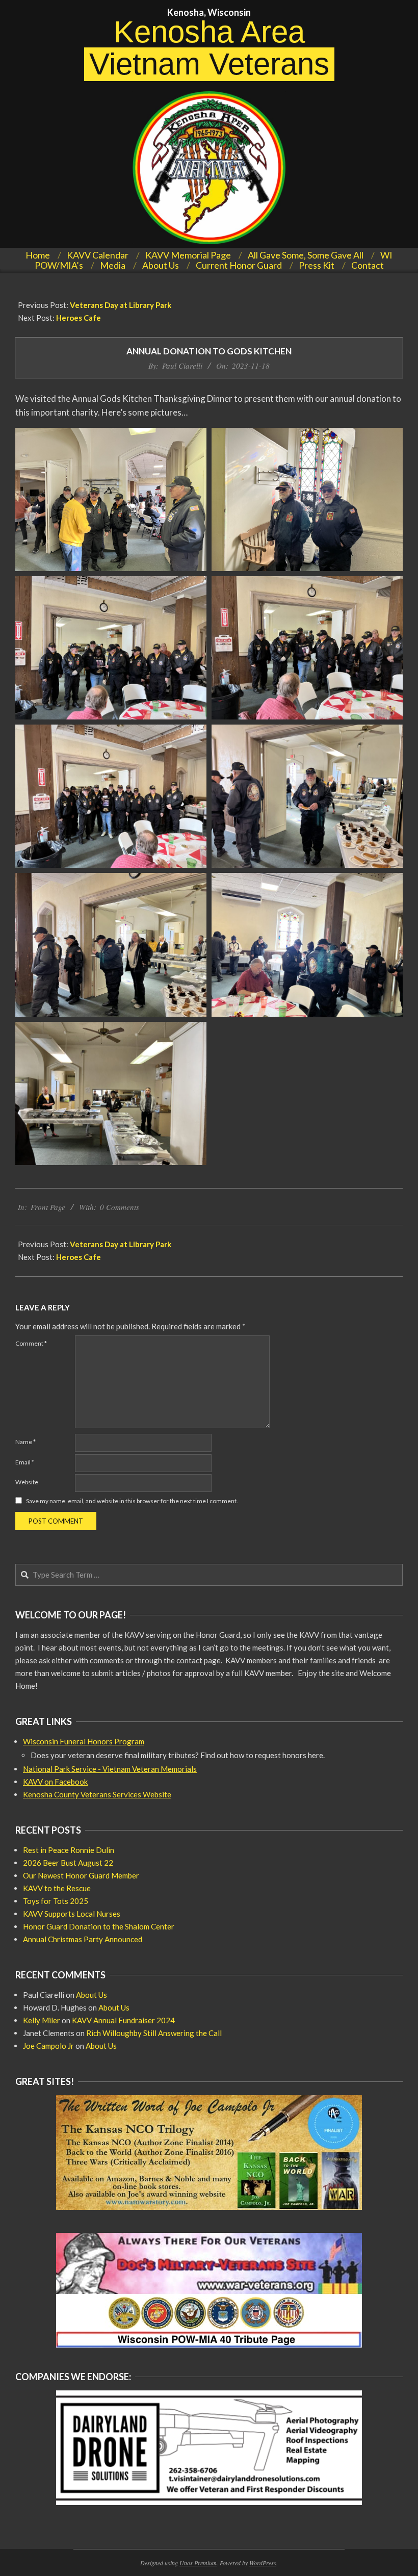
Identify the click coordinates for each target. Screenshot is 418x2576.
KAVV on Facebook (55, 1782)
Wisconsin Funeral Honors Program (84, 1741)
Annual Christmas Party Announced (83, 1939)
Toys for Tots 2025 (56, 1901)
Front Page (48, 1207)
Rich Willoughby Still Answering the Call (154, 2033)
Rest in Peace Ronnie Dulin (69, 1850)
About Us (92, 1995)
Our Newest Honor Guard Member (81, 1875)
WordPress (263, 2563)
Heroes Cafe (79, 318)
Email (25, 1462)
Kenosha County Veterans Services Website (97, 1794)
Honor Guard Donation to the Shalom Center (99, 1926)
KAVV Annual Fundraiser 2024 (123, 2020)
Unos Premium (198, 2563)
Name (25, 1442)
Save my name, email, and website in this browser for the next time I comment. (132, 1501)
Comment (31, 1343)
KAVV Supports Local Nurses (72, 1914)
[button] (111, 499)
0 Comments (120, 1207)
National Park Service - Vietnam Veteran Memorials (110, 1769)
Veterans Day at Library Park (121, 305)
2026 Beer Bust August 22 (68, 1863)
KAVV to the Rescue (57, 1888)
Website (27, 1482)
